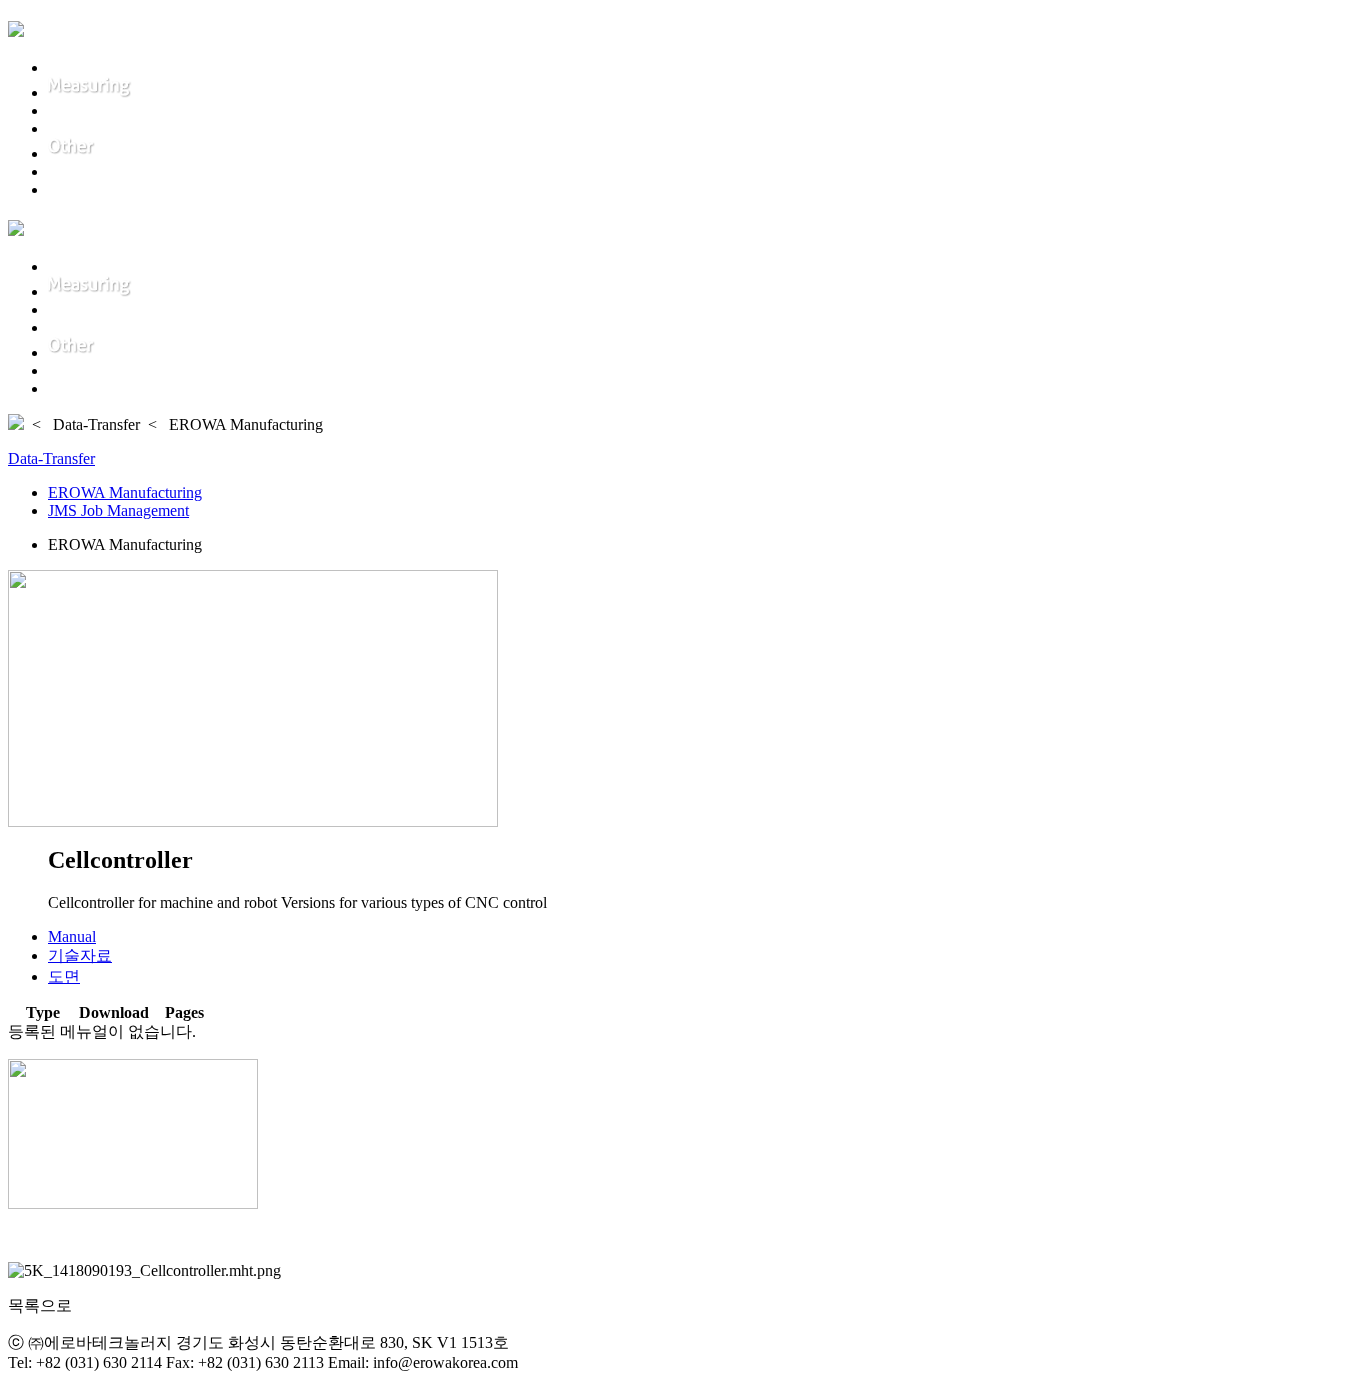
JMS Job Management (118, 510)
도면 (64, 976)
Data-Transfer (51, 458)
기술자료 (80, 955)
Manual (72, 936)
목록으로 (40, 1305)
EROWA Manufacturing (125, 492)
